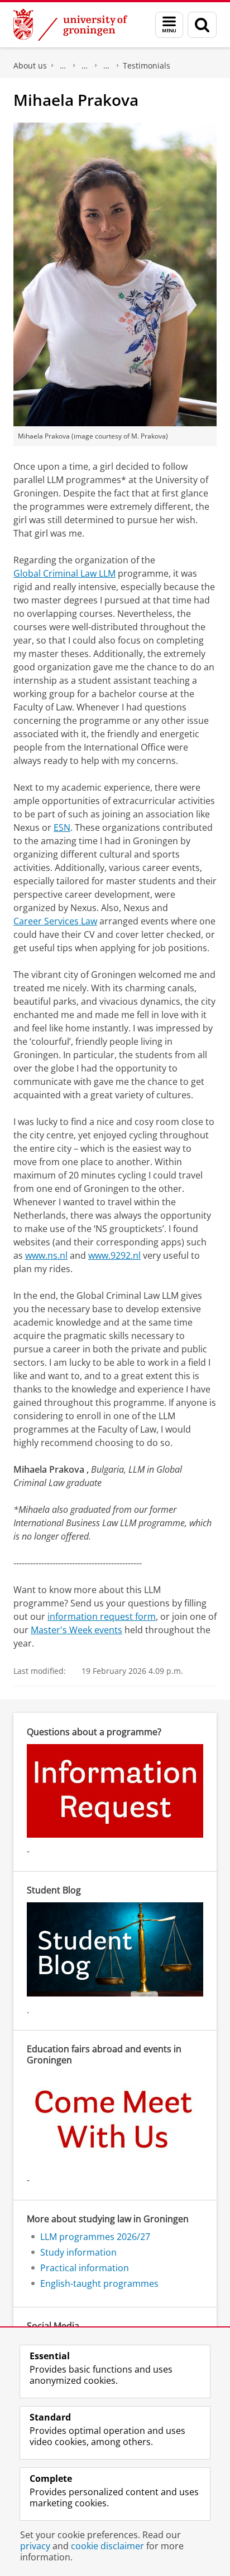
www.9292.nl (114, 1255)
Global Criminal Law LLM (64, 573)
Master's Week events (76, 1630)
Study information (78, 2252)
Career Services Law (55, 921)
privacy (35, 2546)
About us (30, 65)
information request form (102, 1616)
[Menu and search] (169, 25)
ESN (62, 827)
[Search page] (202, 25)
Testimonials (147, 65)
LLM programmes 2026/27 (107, 66)
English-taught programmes (85, 66)
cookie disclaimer (107, 2546)
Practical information (85, 2268)
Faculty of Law (63, 66)
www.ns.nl (46, 1255)
